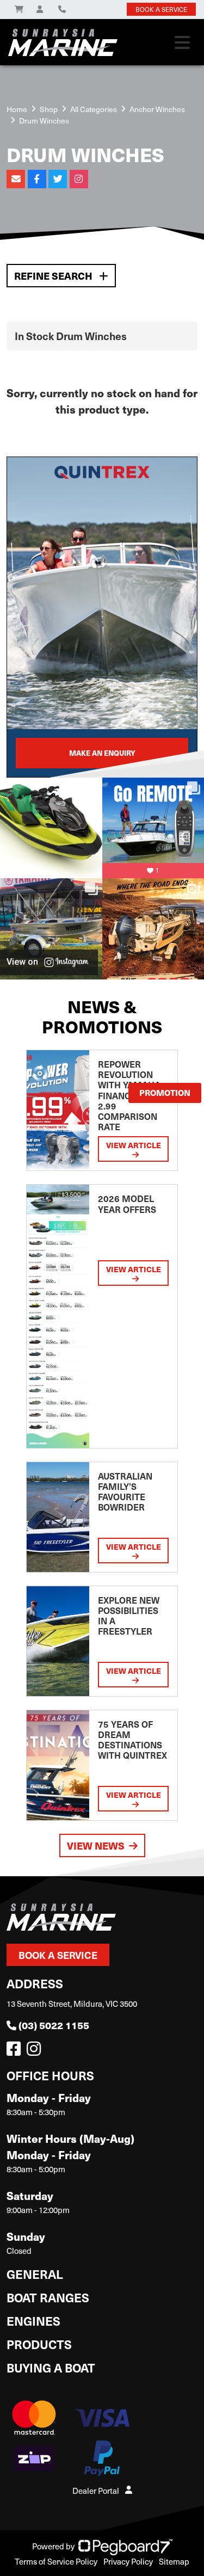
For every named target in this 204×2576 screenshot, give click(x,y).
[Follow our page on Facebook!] (16, 2051)
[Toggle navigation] (182, 42)
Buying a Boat (51, 2367)
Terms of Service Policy (56, 2561)
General (35, 2274)
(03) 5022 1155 (54, 2025)
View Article (134, 1145)
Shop (49, 109)
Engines (33, 2321)
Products (39, 2344)
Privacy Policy (128, 2561)
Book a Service (58, 1955)
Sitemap (174, 2561)
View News (96, 1845)
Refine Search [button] (54, 276)
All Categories (94, 109)
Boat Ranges (48, 2297)
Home (17, 109)
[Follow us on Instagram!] (36, 2051)
